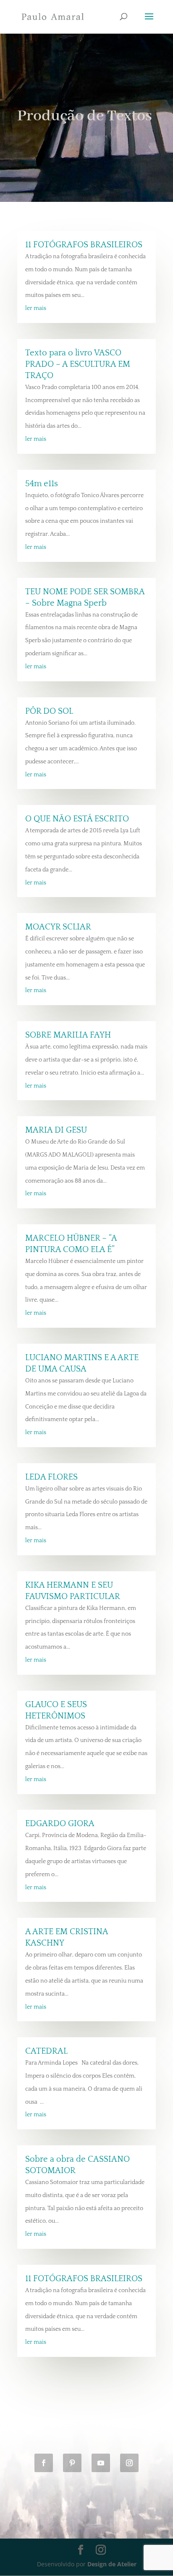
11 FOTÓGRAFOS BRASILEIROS (84, 245)
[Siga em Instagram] (129, 2463)
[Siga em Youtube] (101, 2463)
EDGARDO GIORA (60, 1824)
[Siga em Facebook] (44, 2463)
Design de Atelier (112, 2564)
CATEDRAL (46, 2051)
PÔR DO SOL (49, 711)
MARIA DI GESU (56, 1130)
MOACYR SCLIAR (58, 927)
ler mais (36, 308)
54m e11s (42, 484)
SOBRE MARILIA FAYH (68, 1035)
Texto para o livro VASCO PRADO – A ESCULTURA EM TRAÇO (78, 364)
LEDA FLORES (51, 1477)
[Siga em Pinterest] (72, 2463)
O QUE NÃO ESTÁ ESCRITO (77, 819)
